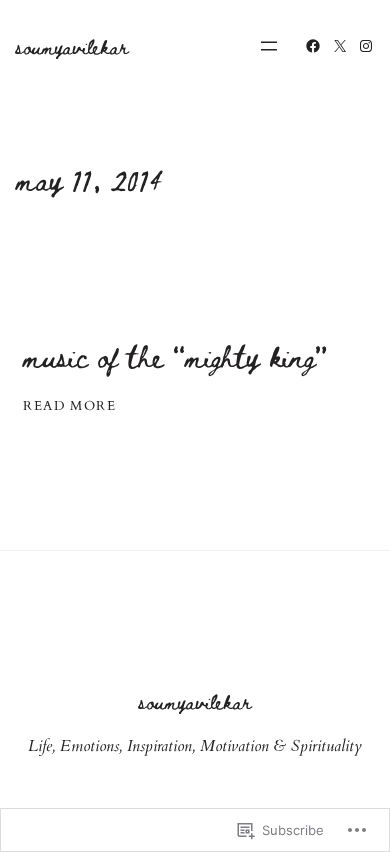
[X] (340, 46)
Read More (69, 406)
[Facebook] (313, 46)
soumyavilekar (72, 46)
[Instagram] (366, 46)
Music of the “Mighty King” (175, 356)
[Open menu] (269, 46)
